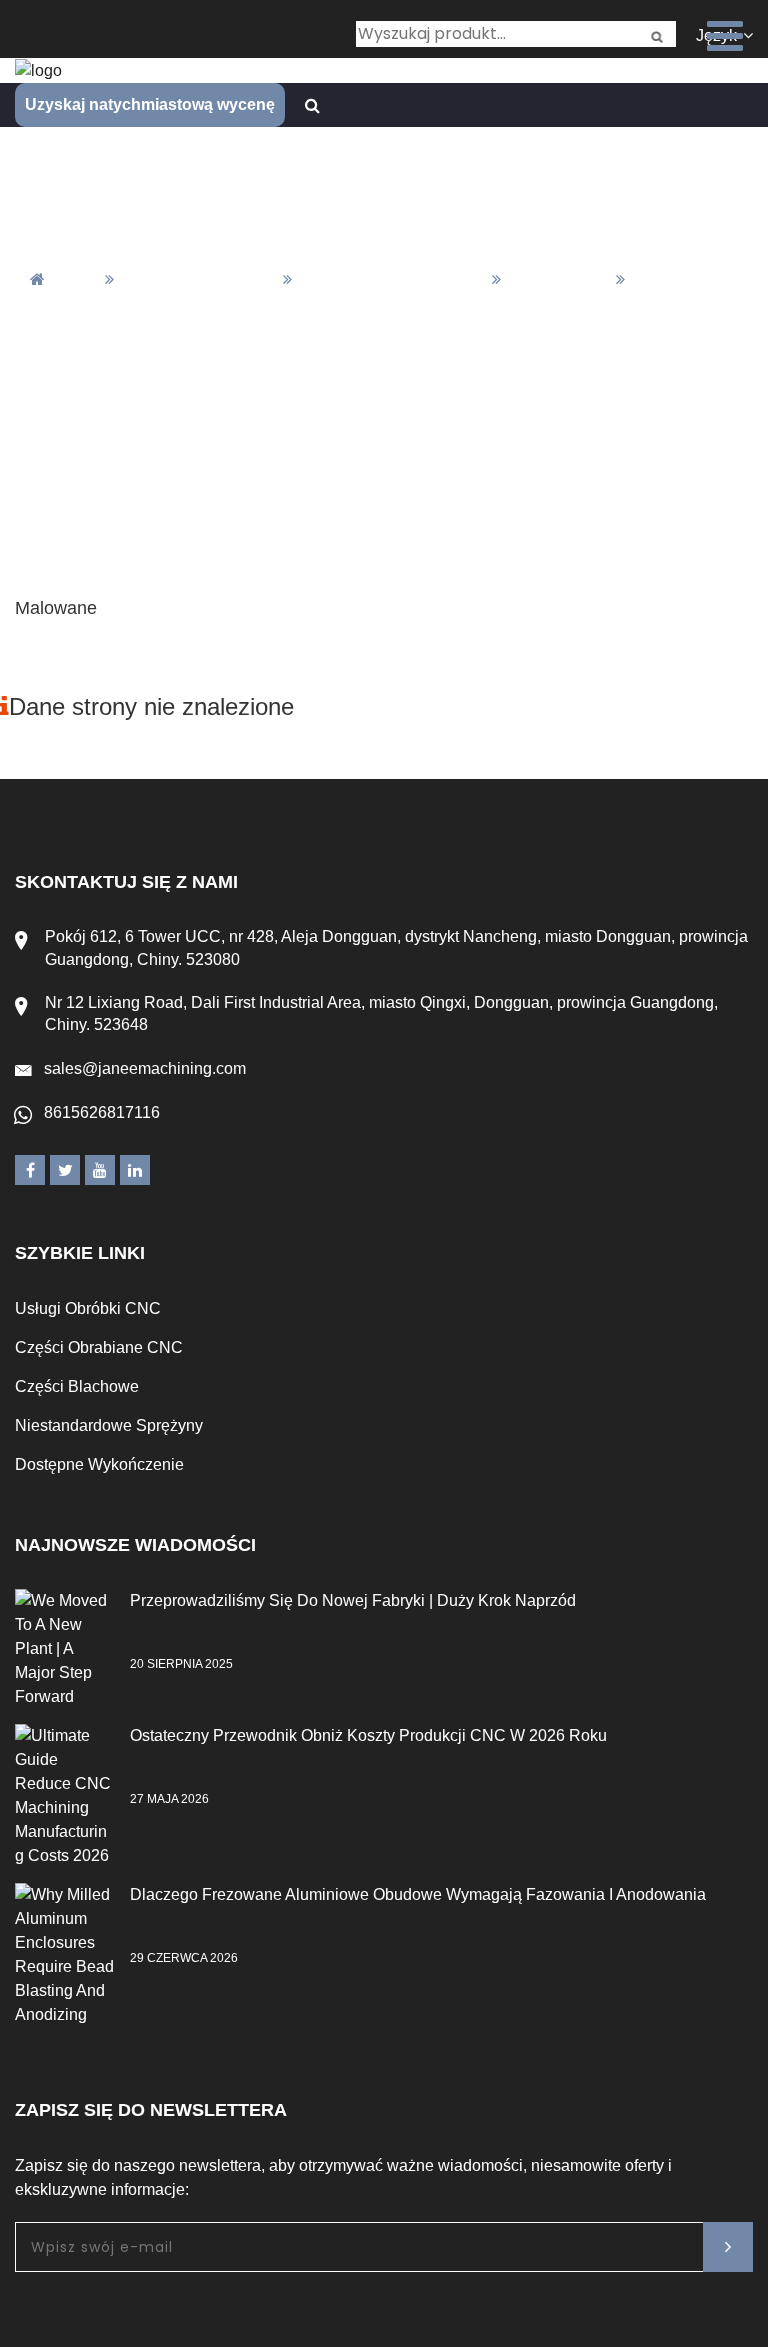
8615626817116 (102, 1112)
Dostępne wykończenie (99, 1464)
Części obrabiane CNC (99, 1347)
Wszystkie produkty (197, 279)
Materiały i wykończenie (391, 279)
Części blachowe (77, 1386)
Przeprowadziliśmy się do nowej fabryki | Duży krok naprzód (353, 1600)
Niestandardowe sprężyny (109, 1425)
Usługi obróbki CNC (88, 1308)
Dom (77, 279)
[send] (728, 2247)
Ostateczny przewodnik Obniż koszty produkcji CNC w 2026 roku (368, 1735)
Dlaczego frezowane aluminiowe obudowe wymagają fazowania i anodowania (418, 1894)
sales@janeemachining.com (145, 1068)
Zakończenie (557, 279)
